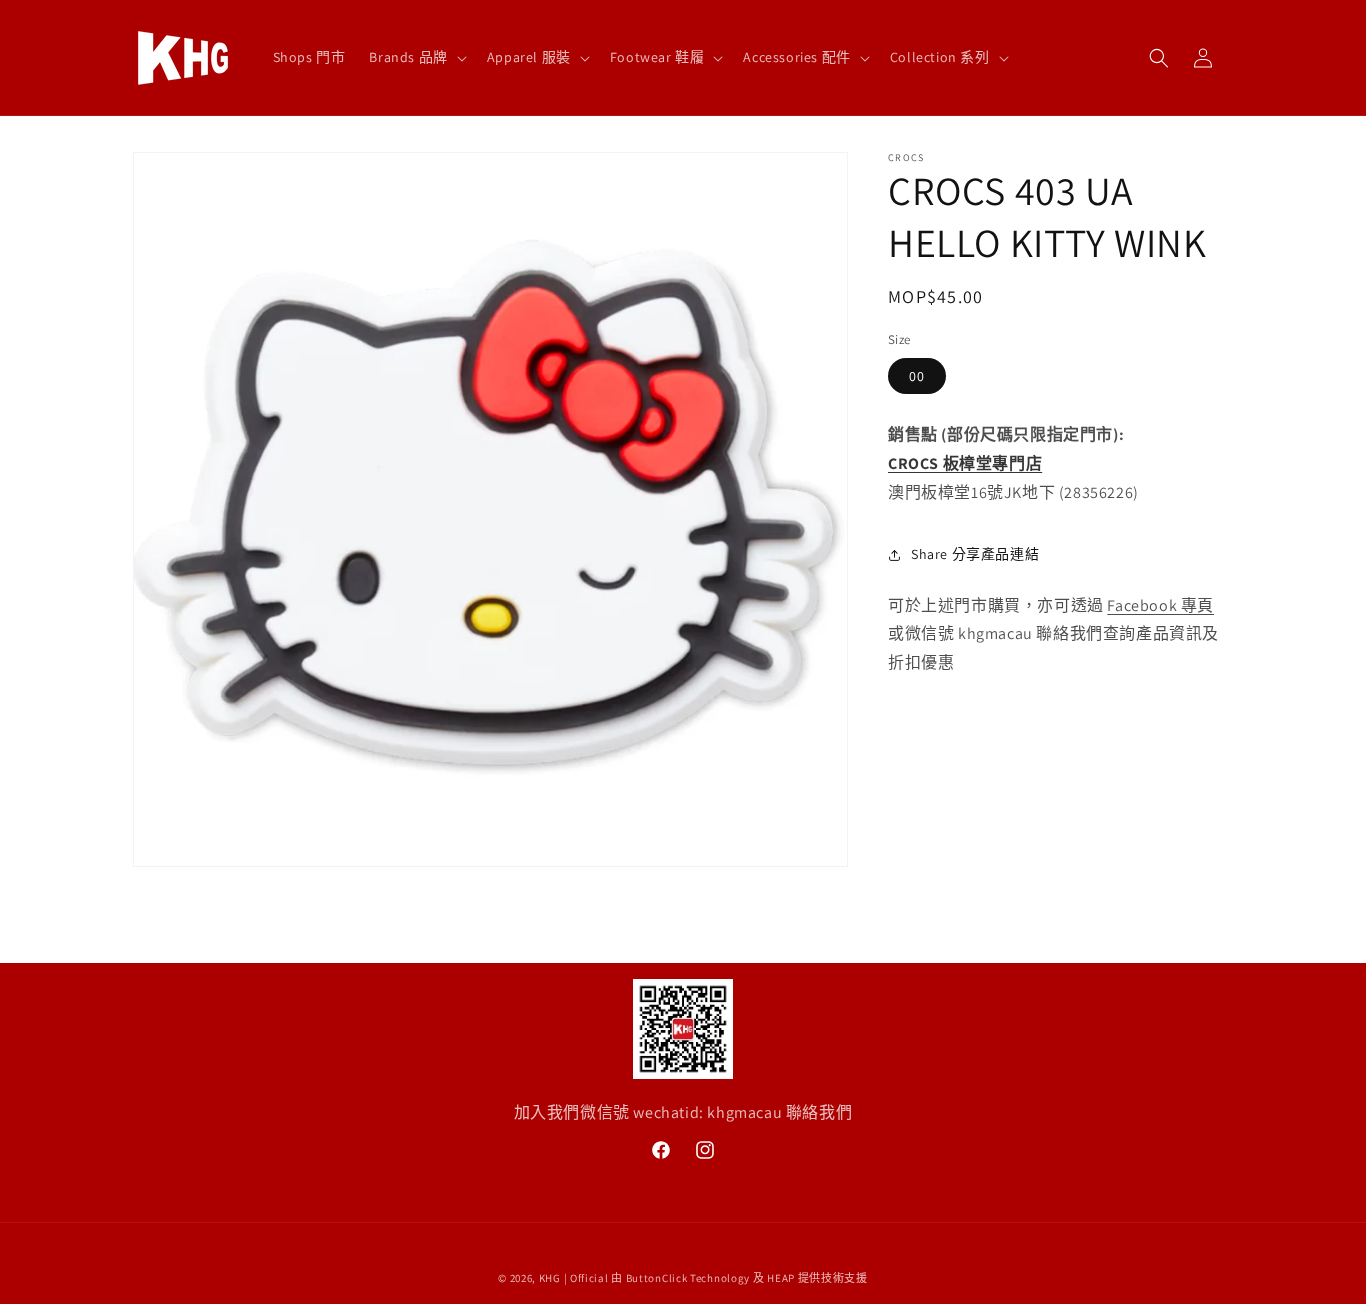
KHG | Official (574, 1278)
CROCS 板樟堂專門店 (965, 463)
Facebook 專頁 (1160, 605)
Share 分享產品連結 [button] (975, 554)
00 (917, 377)
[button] (415, 57)
